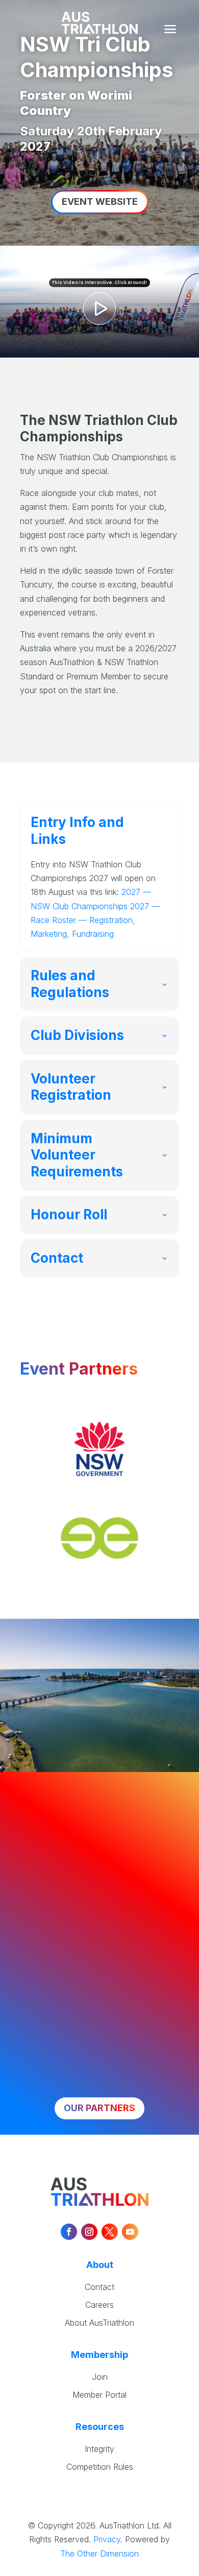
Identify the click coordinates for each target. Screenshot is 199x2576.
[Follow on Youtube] (130, 2232)
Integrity (99, 2449)
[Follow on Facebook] (69, 2232)
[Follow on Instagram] (89, 2232)
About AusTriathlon (99, 2323)
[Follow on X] (110, 2232)
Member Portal (99, 2395)
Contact (99, 2287)
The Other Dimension (99, 2554)
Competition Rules (100, 2467)
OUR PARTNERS (99, 2108)
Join (100, 2377)
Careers (99, 2305)
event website (100, 202)
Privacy (107, 2539)
